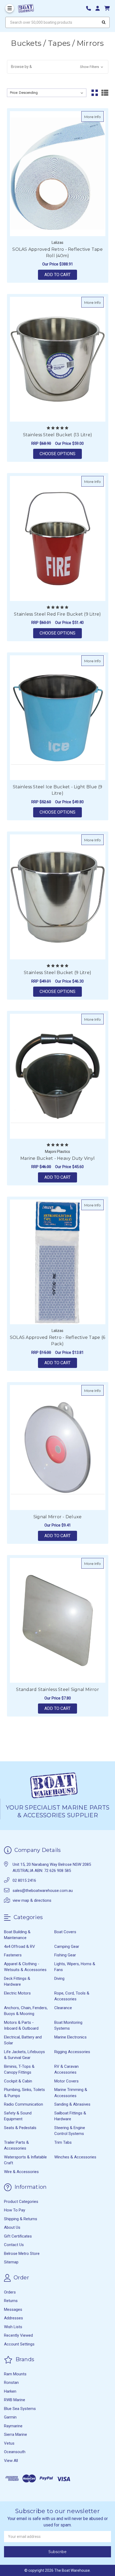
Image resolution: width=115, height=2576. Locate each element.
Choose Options (61, 454)
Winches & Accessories (75, 2157)
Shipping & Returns (21, 2219)
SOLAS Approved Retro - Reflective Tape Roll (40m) (57, 253)
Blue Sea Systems (20, 2409)
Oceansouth (15, 2452)
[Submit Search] (104, 22)
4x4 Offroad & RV (20, 1947)
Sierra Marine (16, 2434)
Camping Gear (67, 1947)
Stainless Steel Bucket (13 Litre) (57, 435)
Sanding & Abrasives (72, 2104)
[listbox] (47, 93)
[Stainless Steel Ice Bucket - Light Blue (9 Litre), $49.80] (58, 718)
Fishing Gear (65, 1955)
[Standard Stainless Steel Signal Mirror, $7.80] (58, 1620)
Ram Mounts (15, 2374)
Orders (10, 2292)
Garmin (10, 2417)
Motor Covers (66, 2081)
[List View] (105, 93)
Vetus (9, 2443)
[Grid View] (95, 93)
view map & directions (32, 1900)
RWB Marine (15, 2400)
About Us (12, 2227)
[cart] (107, 8)
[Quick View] (98, 116)
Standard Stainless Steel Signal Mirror (57, 1689)
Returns (11, 2301)
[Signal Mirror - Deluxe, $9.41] (58, 1448)
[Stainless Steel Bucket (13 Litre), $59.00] (58, 359)
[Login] (99, 8)
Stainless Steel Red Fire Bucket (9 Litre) (57, 614)
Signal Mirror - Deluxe (58, 1517)
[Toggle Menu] (10, 8)
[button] (58, 67)
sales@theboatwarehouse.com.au (43, 1891)
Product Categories (21, 2202)
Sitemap (11, 2262)
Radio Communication (24, 2104)
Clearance (63, 2008)
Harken (10, 2391)
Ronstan (11, 2383)
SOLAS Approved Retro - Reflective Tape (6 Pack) (57, 1341)
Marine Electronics (70, 2037)
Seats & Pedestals (20, 2128)
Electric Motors (17, 1993)
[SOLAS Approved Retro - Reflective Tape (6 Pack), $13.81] (58, 1262)
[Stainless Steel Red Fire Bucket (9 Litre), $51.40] (58, 538)
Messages (13, 2309)
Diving (59, 1979)
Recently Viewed (18, 2335)
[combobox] (57, 22)
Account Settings (19, 2344)
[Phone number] (90, 8)
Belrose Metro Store (22, 2254)
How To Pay (15, 2210)
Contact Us (14, 2245)
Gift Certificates (18, 2236)
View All (11, 2461)
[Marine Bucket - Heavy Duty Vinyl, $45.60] (58, 1076)
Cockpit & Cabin (18, 2081)
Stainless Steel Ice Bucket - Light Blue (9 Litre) (58, 790)
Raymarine (13, 2426)
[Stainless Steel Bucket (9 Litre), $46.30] (58, 897)
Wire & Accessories (21, 2172)
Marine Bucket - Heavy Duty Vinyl (57, 1158)
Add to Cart (57, 275)
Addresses (14, 2318)
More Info (94, 117)
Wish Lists (13, 2327)
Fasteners (13, 1955)
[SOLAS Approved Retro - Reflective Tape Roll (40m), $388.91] (58, 174)
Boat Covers (65, 1932)
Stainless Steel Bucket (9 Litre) (57, 973)
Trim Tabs (63, 2142)
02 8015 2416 (24, 1880)
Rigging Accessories (72, 2052)
